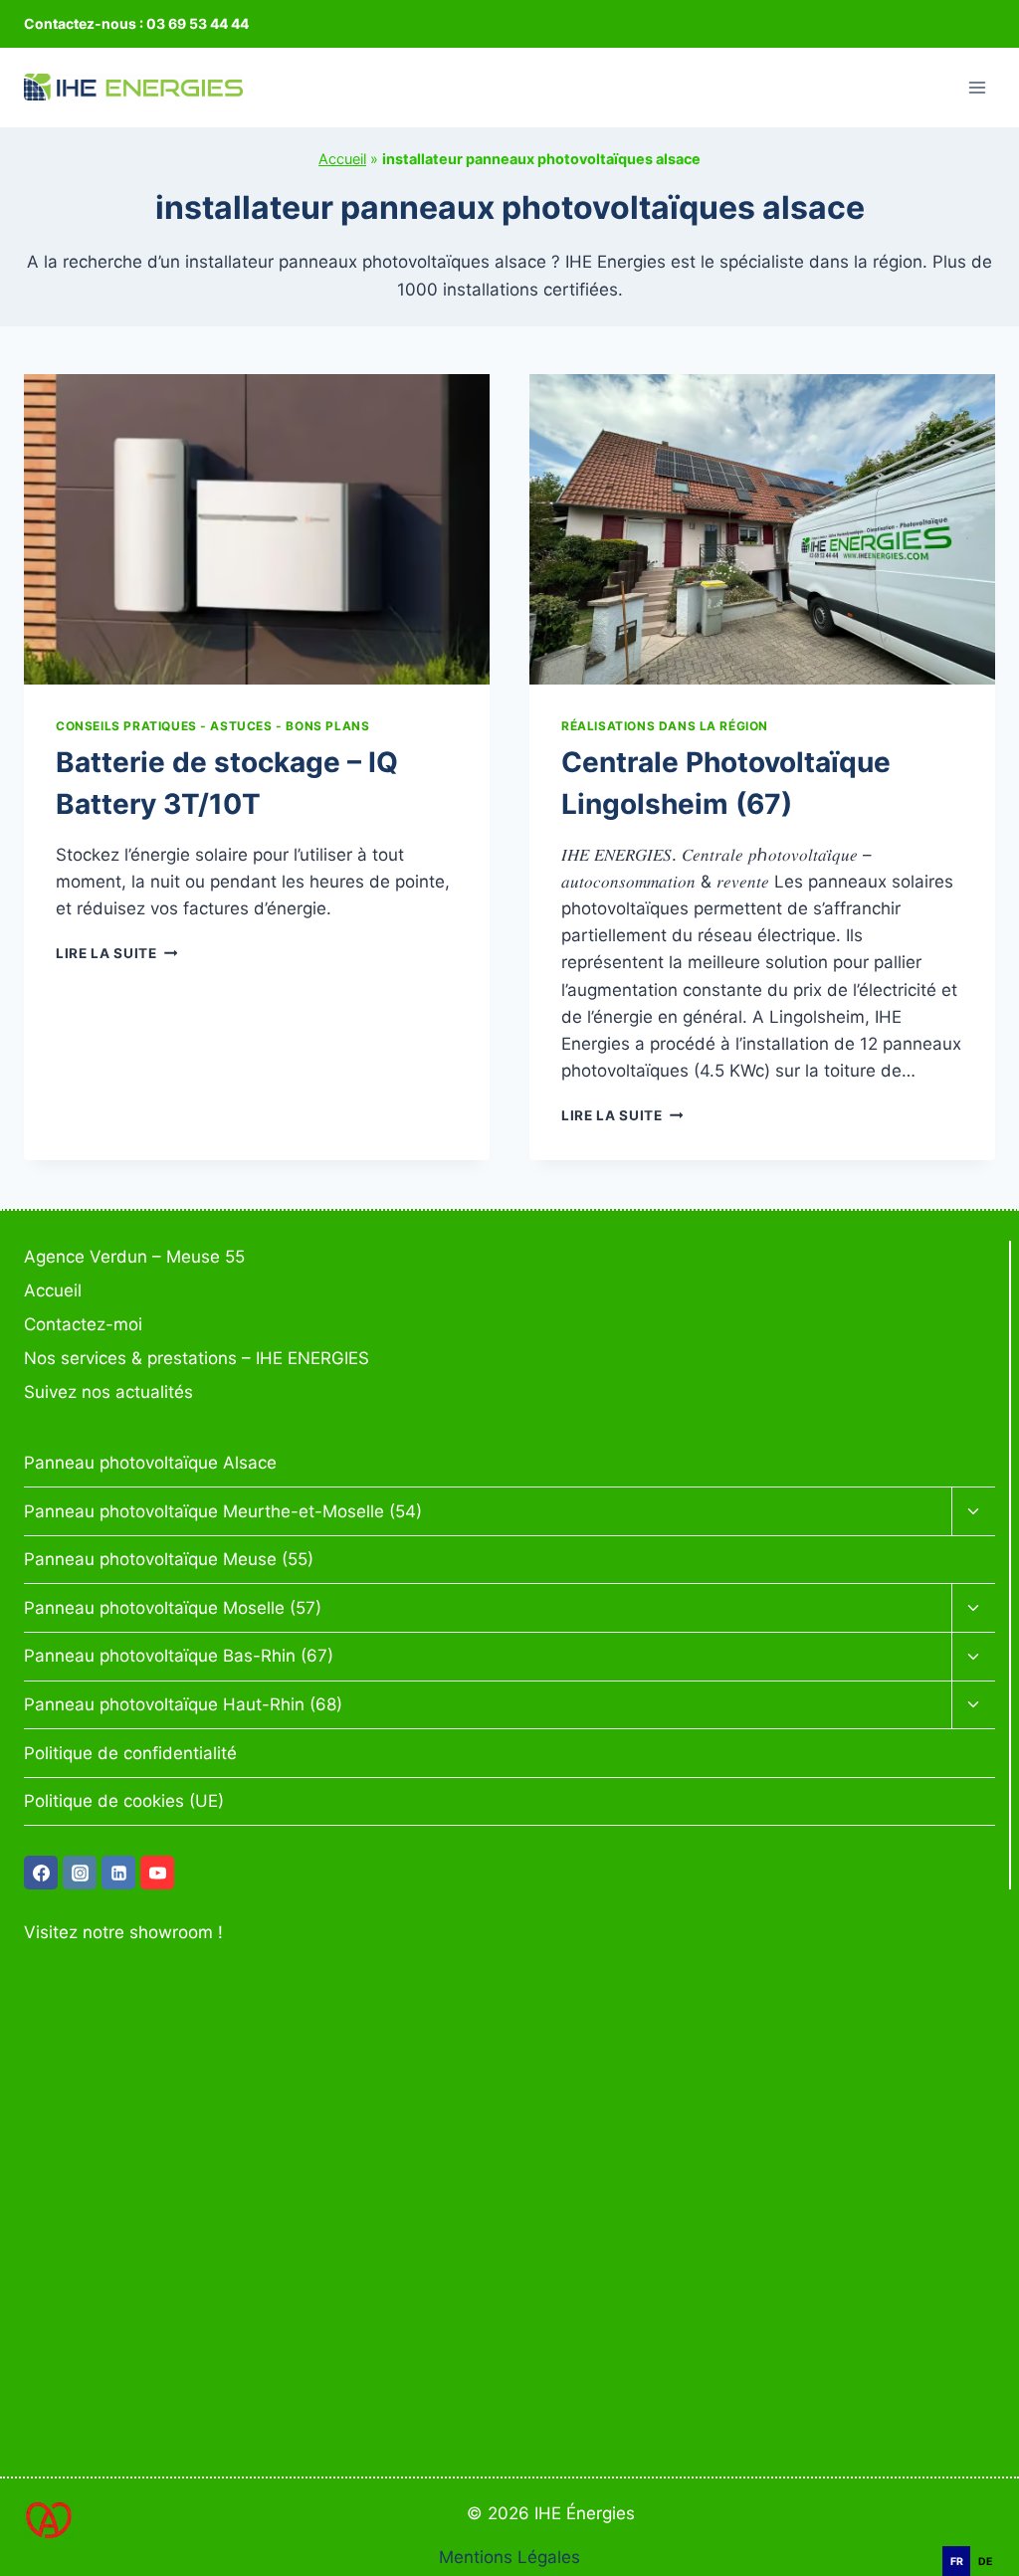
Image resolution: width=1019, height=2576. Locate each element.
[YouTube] (157, 1873)
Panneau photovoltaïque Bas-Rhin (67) (179, 1656)
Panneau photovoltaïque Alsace (150, 1463)
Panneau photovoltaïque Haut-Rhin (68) (183, 1704)
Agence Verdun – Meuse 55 (134, 1257)
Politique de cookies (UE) (124, 1801)
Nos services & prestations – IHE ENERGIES (197, 1358)
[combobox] (989, 2536)
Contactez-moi (83, 1324)
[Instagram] (80, 1873)
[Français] (989, 2535)
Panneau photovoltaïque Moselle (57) (173, 1608)
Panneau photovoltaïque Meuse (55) (169, 1559)
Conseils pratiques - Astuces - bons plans (212, 726)
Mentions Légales (509, 2557)
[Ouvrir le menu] (977, 87)
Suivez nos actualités (108, 1392)
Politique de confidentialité (130, 1753)
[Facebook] (41, 1873)
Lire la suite (116, 953)
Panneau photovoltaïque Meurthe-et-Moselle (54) (223, 1511)
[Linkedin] (118, 1873)
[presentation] (257, 529)
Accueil (342, 159)
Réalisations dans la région (665, 726)
